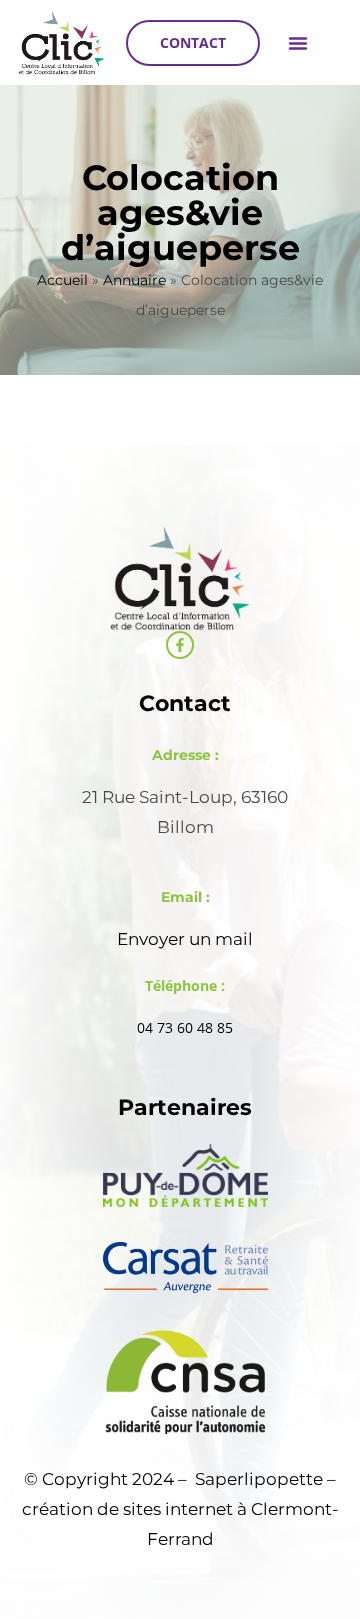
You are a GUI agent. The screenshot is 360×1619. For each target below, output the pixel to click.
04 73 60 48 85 (185, 1027)
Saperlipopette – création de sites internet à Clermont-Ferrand (180, 1509)
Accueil (62, 280)
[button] (298, 43)
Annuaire (134, 280)
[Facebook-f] (180, 645)
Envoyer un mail (185, 939)
